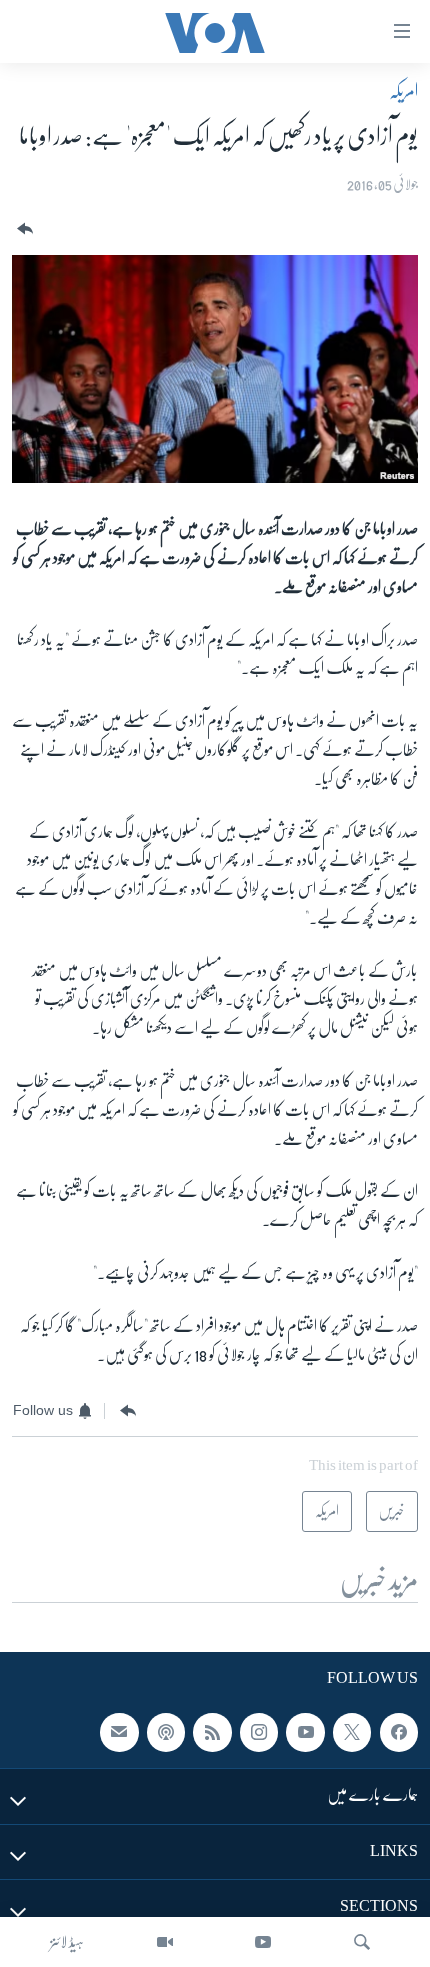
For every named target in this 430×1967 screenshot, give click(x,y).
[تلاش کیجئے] (362, 1942)
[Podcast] (166, 1732)
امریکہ (403, 91)
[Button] (23, 229)
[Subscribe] (119, 1732)
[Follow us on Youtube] (305, 1732)
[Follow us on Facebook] (399, 1732)
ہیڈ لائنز (67, 1942)
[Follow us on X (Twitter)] (352, 1732)
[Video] (165, 1942)
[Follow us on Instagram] (259, 1732)
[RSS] (212, 1732)
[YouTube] (263, 1942)
